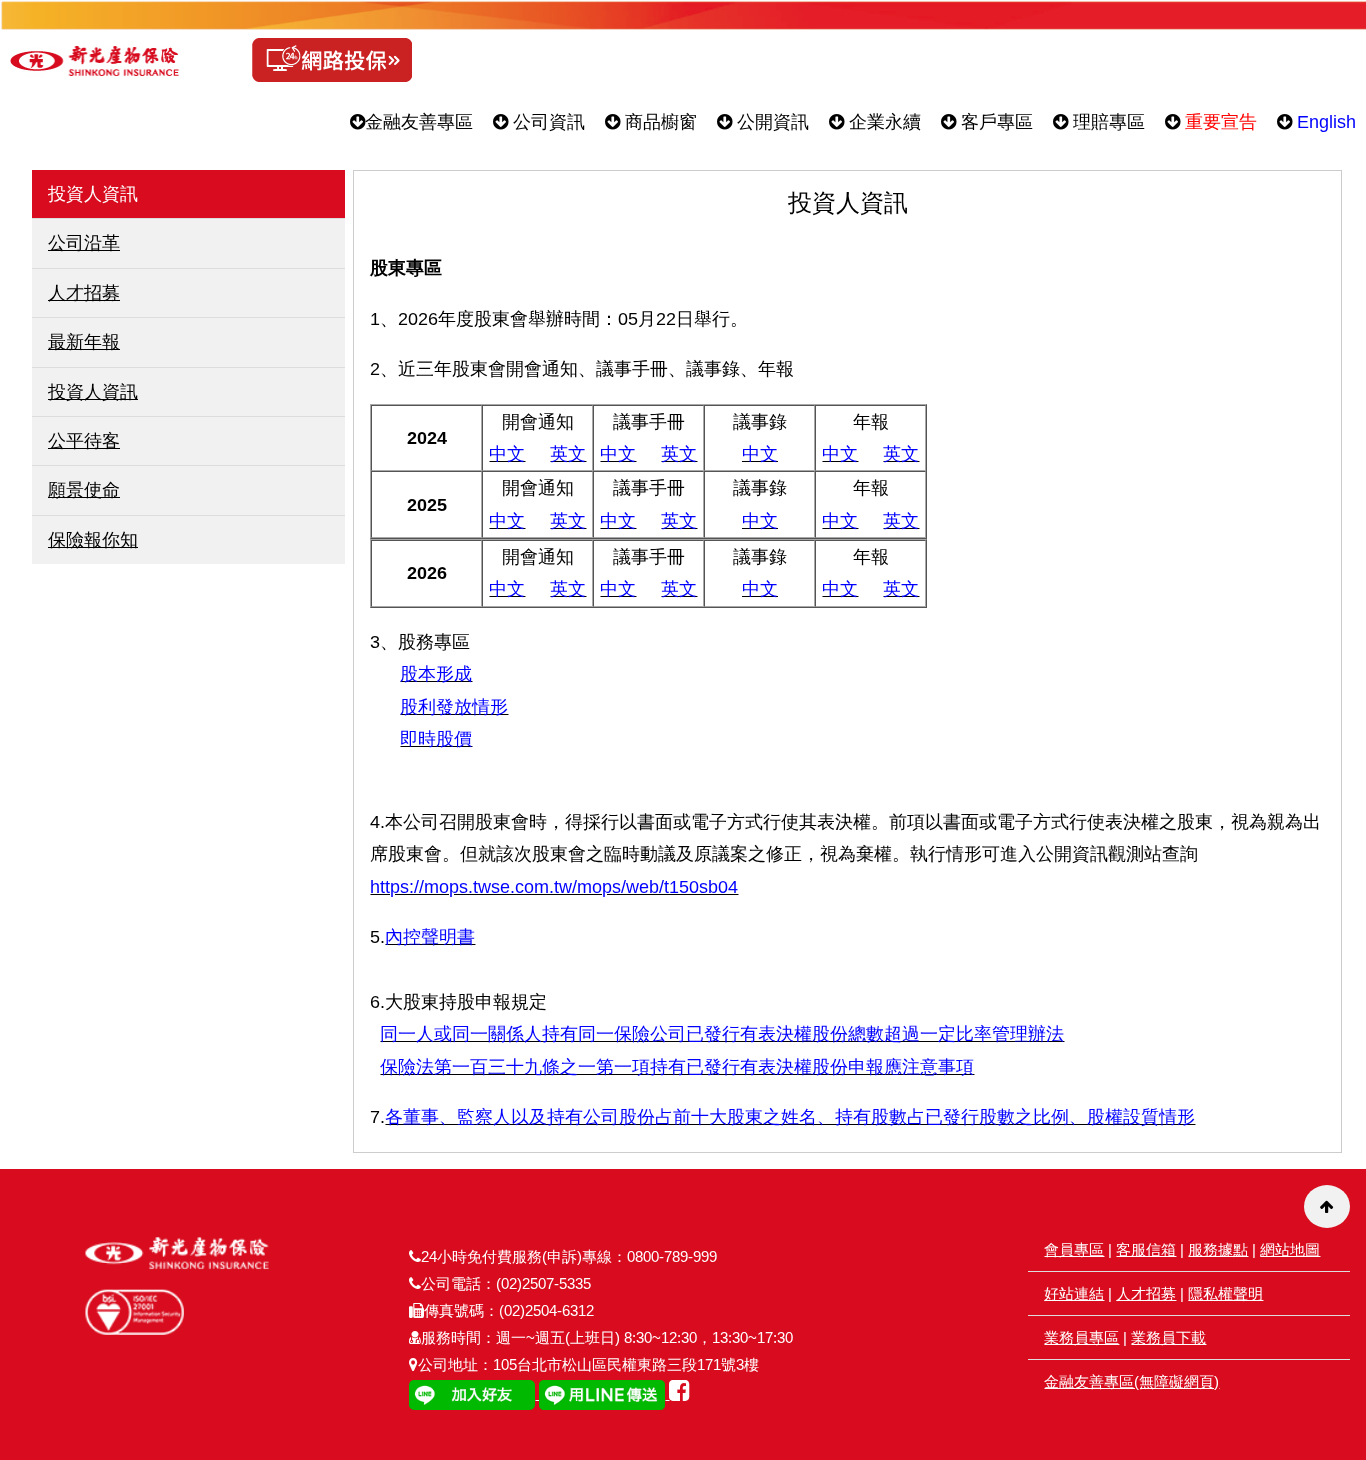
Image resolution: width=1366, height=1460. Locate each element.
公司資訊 (546, 122)
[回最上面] (1327, 1206)
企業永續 (882, 122)
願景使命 (84, 490)
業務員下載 (1168, 1337)
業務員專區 (1081, 1337)
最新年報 (84, 342)
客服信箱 (1146, 1249)
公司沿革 (84, 243)
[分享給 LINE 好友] (604, 1393)
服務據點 (1218, 1249)
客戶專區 (994, 122)
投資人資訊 (93, 392)
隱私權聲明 (1225, 1293)
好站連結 (1074, 1293)
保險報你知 (93, 540)
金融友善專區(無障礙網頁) (1131, 1381)
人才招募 (84, 293)
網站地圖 (1290, 1249)
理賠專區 (1106, 122)
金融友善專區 (419, 122)
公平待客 (84, 441)
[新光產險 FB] (679, 1393)
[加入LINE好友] (474, 1393)
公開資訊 (770, 122)
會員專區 (1074, 1249)
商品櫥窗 (658, 122)
